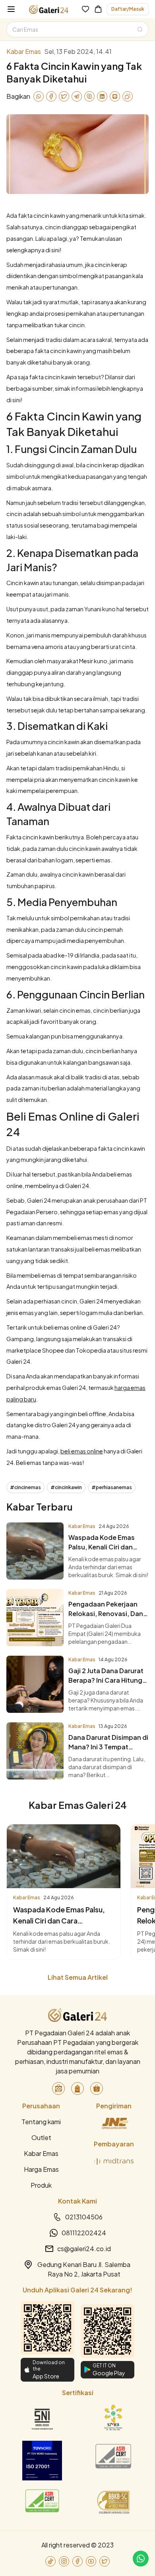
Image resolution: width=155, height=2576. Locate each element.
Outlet (41, 2137)
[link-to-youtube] (91, 2561)
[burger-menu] (11, 9)
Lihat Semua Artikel (78, 1977)
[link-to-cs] (141, 2559)
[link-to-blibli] (77, 2088)
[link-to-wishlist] (85, 9)
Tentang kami (41, 2122)
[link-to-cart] (98, 9)
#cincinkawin (66, 1487)
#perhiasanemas (112, 1487)
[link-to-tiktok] (50, 2561)
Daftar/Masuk (128, 9)
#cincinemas (25, 1487)
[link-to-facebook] (77, 2561)
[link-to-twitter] (105, 2561)
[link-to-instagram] (64, 2561)
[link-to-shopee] (97, 2088)
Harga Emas (41, 2169)
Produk (41, 2185)
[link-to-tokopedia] (58, 2088)
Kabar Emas (41, 2153)
